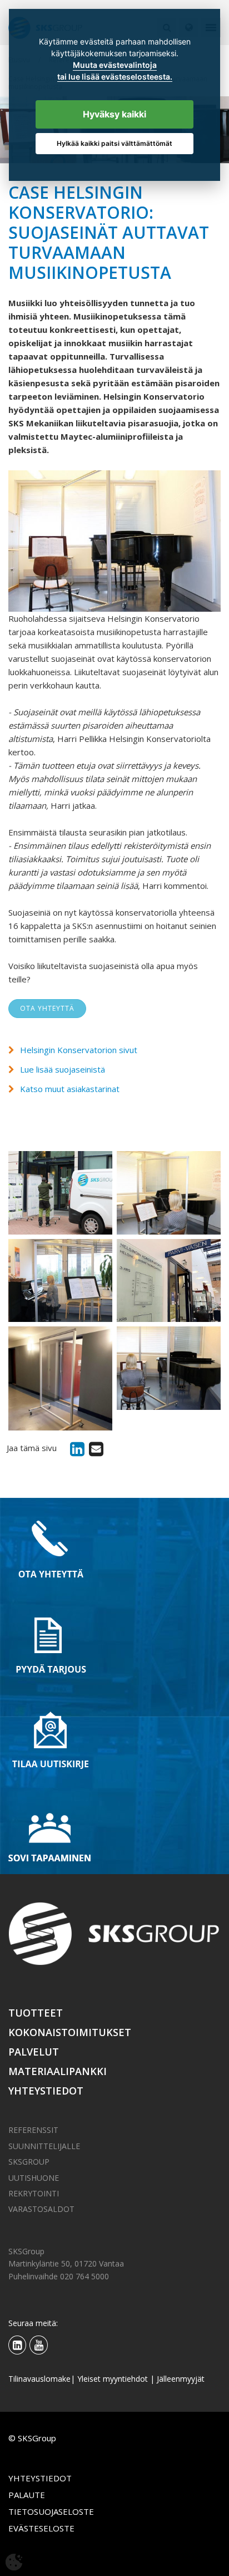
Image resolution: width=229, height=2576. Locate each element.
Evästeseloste (41, 2528)
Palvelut (34, 2052)
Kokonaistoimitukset (70, 2032)
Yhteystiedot (46, 2091)
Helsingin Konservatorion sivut (79, 1050)
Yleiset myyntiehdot (113, 2379)
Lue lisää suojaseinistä (63, 1069)
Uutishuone (34, 2178)
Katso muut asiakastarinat (70, 1089)
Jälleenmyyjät (181, 2379)
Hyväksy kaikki (114, 114)
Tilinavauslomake (39, 2379)
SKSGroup (29, 2162)
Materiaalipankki (58, 2071)
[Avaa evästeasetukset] (14, 2562)
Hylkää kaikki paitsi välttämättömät (114, 143)
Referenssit (33, 2130)
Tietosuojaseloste (51, 2511)
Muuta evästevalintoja (115, 65)
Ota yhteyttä (47, 1008)
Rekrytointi (34, 2193)
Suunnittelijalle (44, 2146)
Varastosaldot (41, 2209)
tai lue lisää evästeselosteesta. (115, 77)
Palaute (27, 2495)
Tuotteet (36, 2013)
